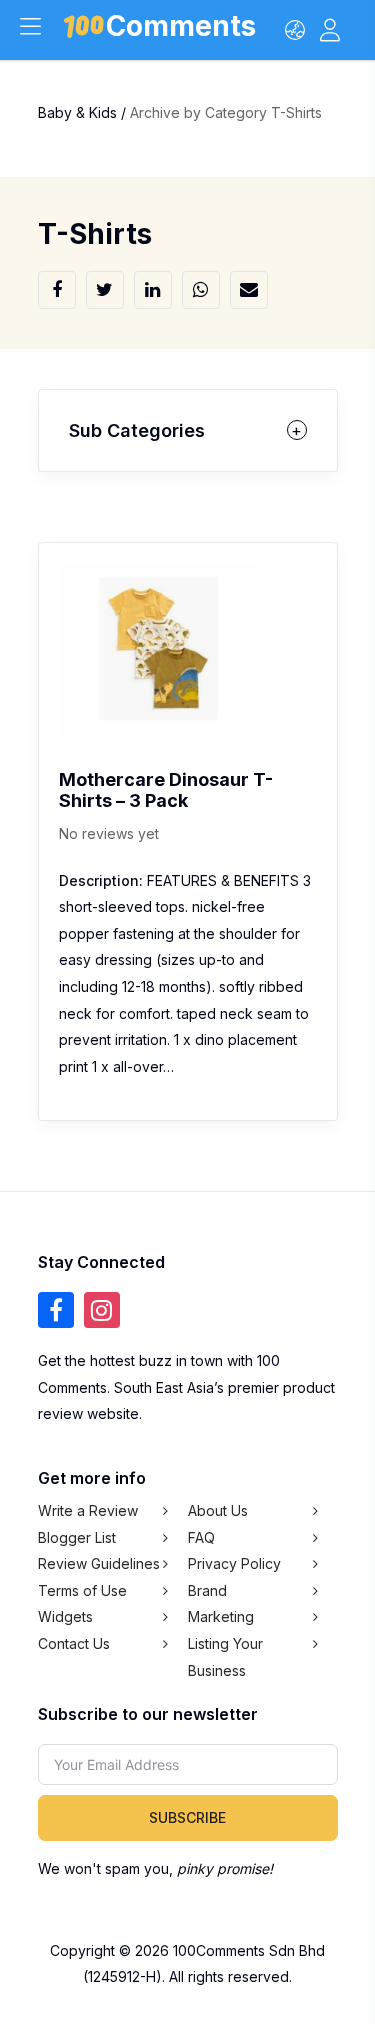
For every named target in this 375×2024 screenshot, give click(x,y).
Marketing (221, 1616)
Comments (181, 29)
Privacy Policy (234, 1563)
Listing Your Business (225, 1657)
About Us (218, 1510)
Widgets (65, 1616)
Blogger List (77, 1537)
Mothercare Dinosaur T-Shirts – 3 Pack (166, 790)
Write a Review (88, 1510)
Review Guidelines (99, 1563)
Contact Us (74, 1643)
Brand (207, 1590)
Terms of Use (82, 1590)
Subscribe (187, 1817)
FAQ (201, 1537)
